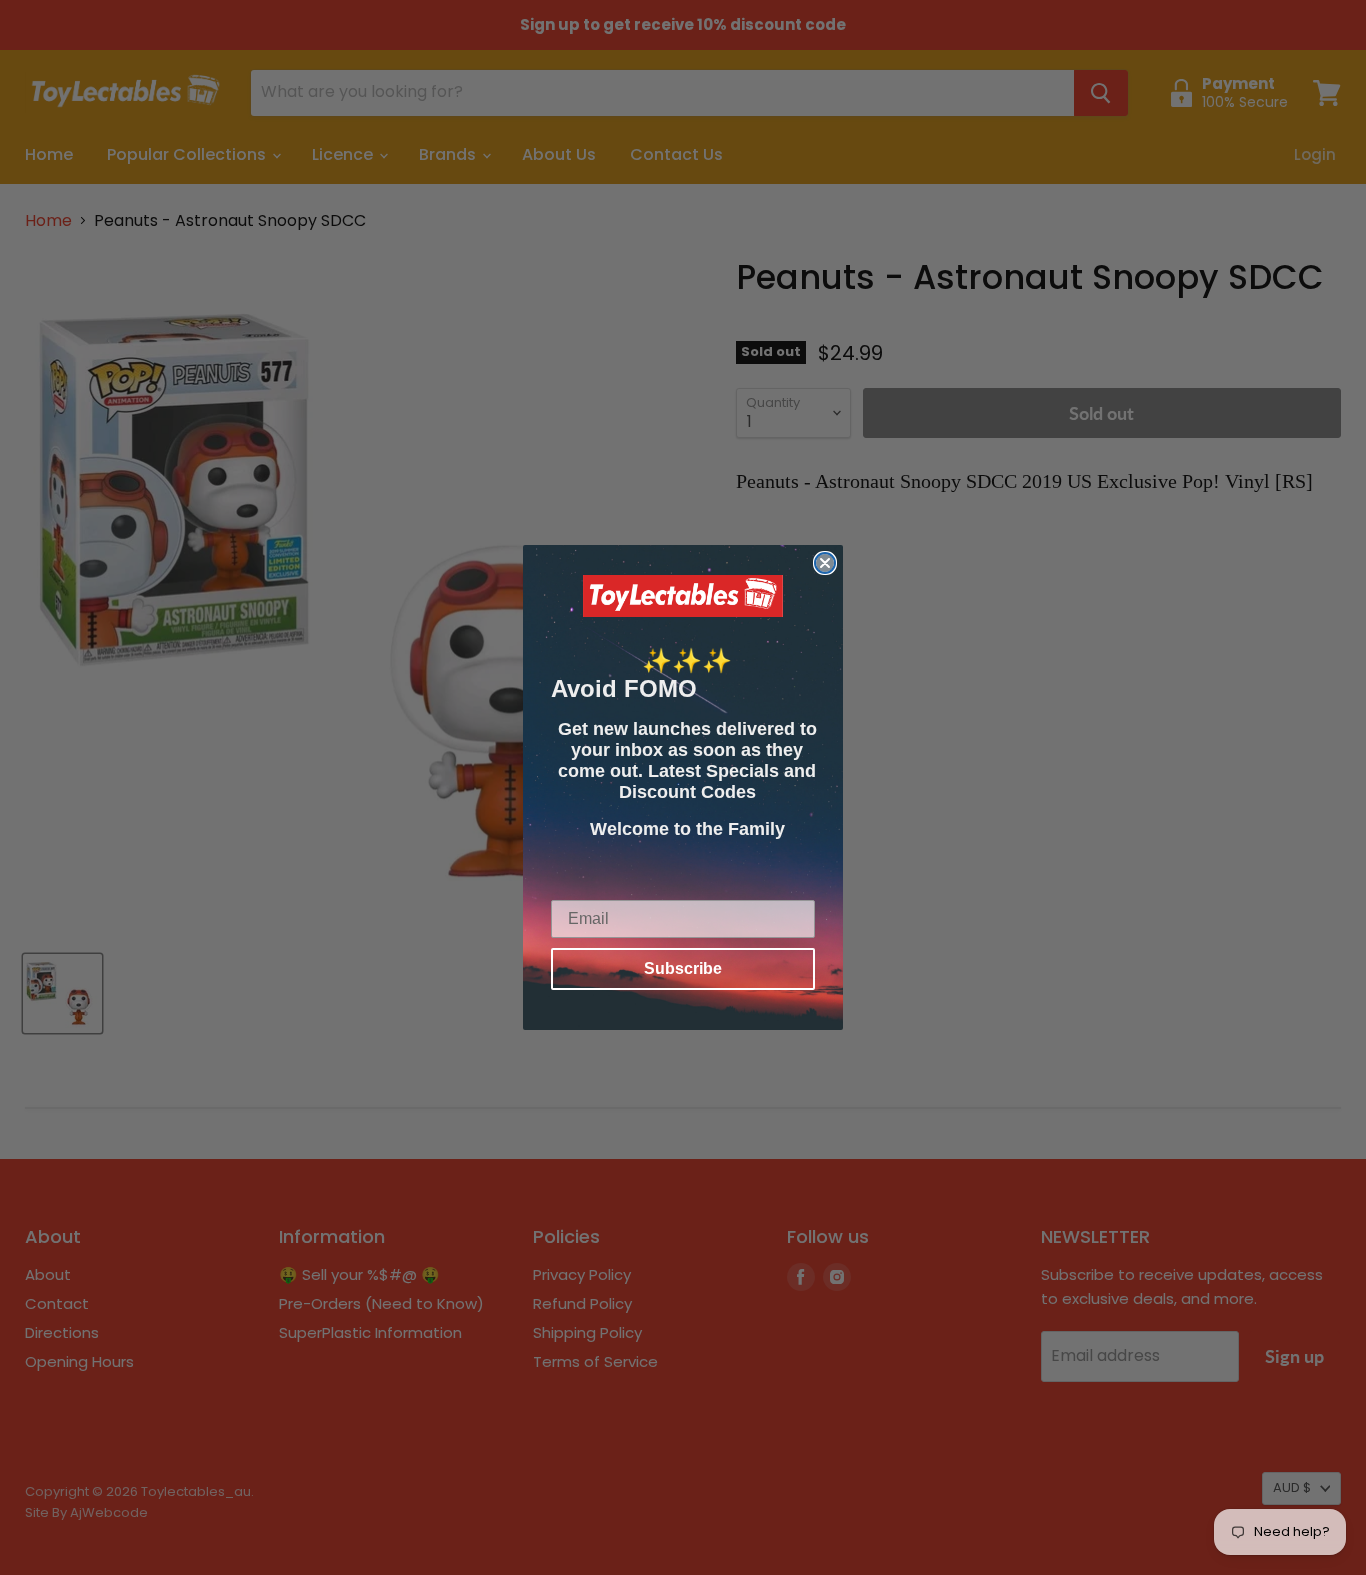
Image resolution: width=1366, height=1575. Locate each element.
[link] (683, 596)
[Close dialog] (825, 563)
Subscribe (683, 968)
